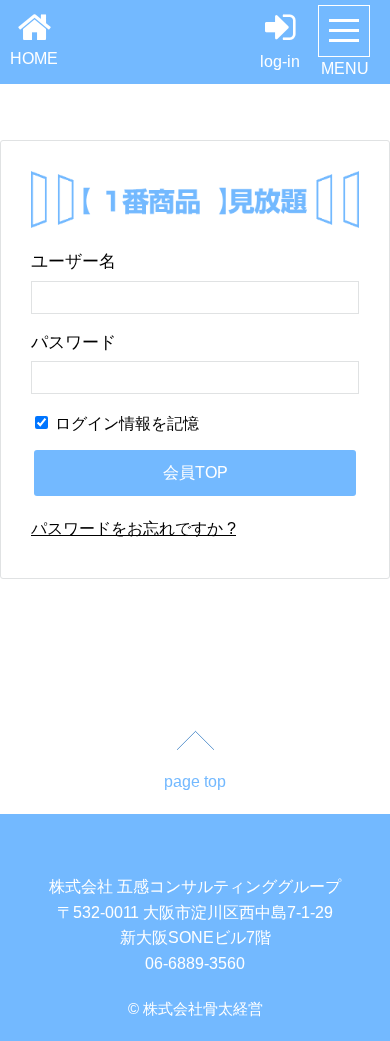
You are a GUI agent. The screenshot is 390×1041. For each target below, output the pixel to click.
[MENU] (344, 31)
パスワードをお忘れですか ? (133, 528)
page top (195, 781)
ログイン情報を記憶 (125, 423)
